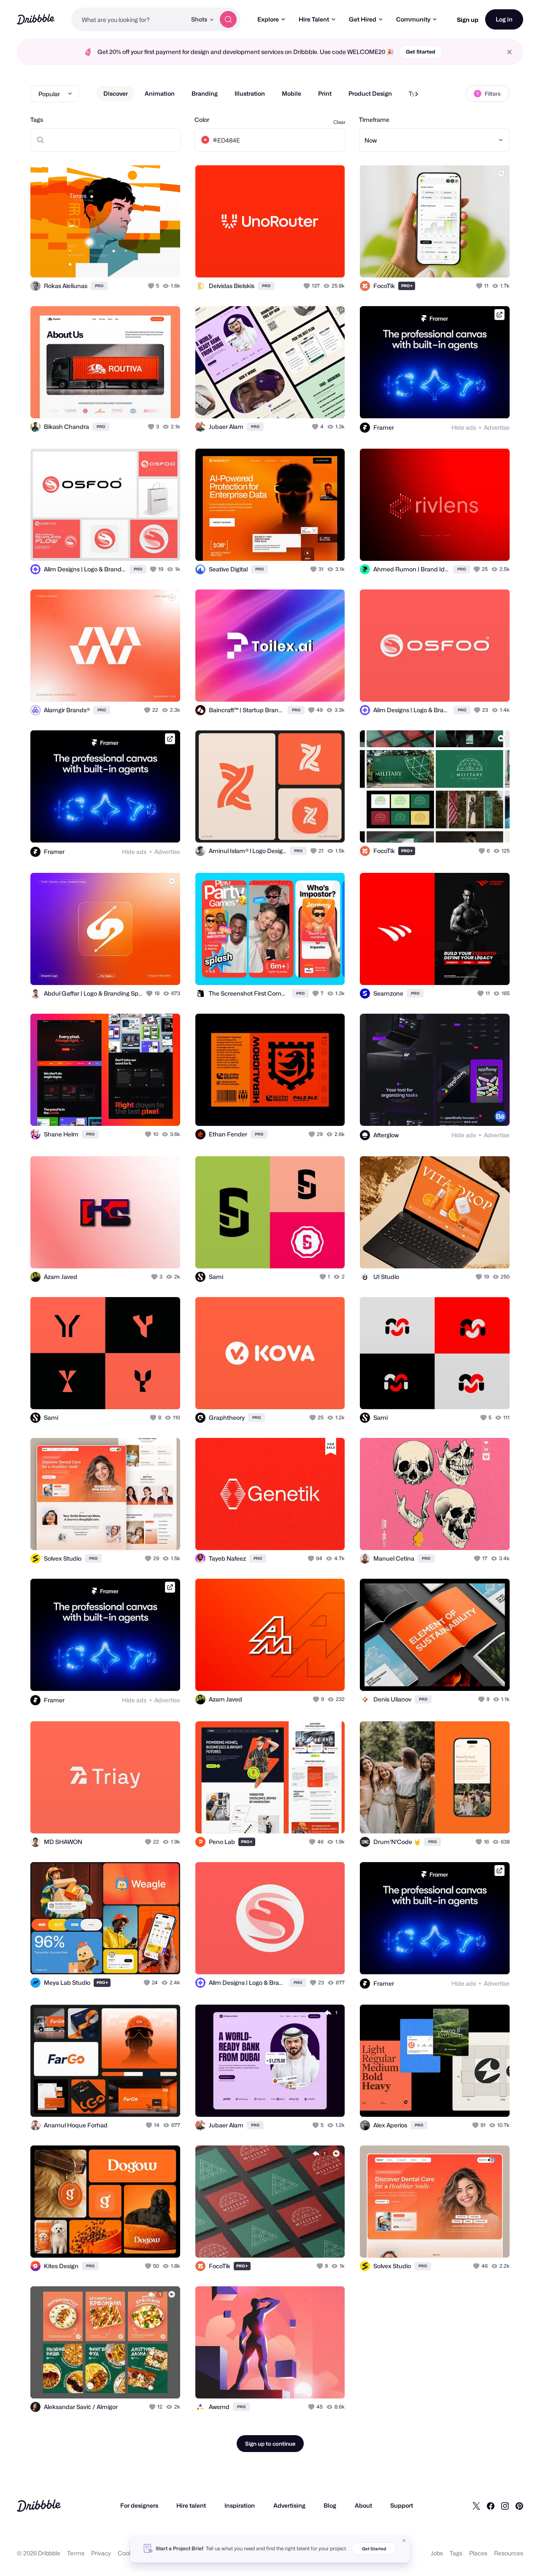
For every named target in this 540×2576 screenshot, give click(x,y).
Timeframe (374, 120)
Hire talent (191, 2505)
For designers (139, 2505)
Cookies (129, 2553)
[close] (509, 52)
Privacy (101, 2553)
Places (478, 2553)
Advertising (289, 2505)
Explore (268, 19)
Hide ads (464, 427)
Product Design (370, 93)
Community (413, 19)
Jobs (437, 2553)
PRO (99, 286)
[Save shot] (148, 262)
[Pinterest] (519, 2506)
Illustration (250, 93)
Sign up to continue (270, 2444)
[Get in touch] (131, 262)
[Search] (228, 19)
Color (202, 120)
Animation (160, 93)
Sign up (468, 20)
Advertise (497, 427)
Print (325, 93)
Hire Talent (314, 19)
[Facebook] (491, 2506)
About (363, 2505)
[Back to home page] (36, 19)
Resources (509, 2553)
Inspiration (240, 2505)
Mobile (292, 93)
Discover (116, 93)
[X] (476, 2506)
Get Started (421, 52)
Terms (76, 2553)
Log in (504, 19)
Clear (339, 122)
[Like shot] (165, 262)
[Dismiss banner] (404, 2541)
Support (402, 2505)
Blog (330, 2505)
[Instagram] (505, 2506)
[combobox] (129, 19)
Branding (205, 93)
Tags (37, 120)
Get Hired (363, 19)
